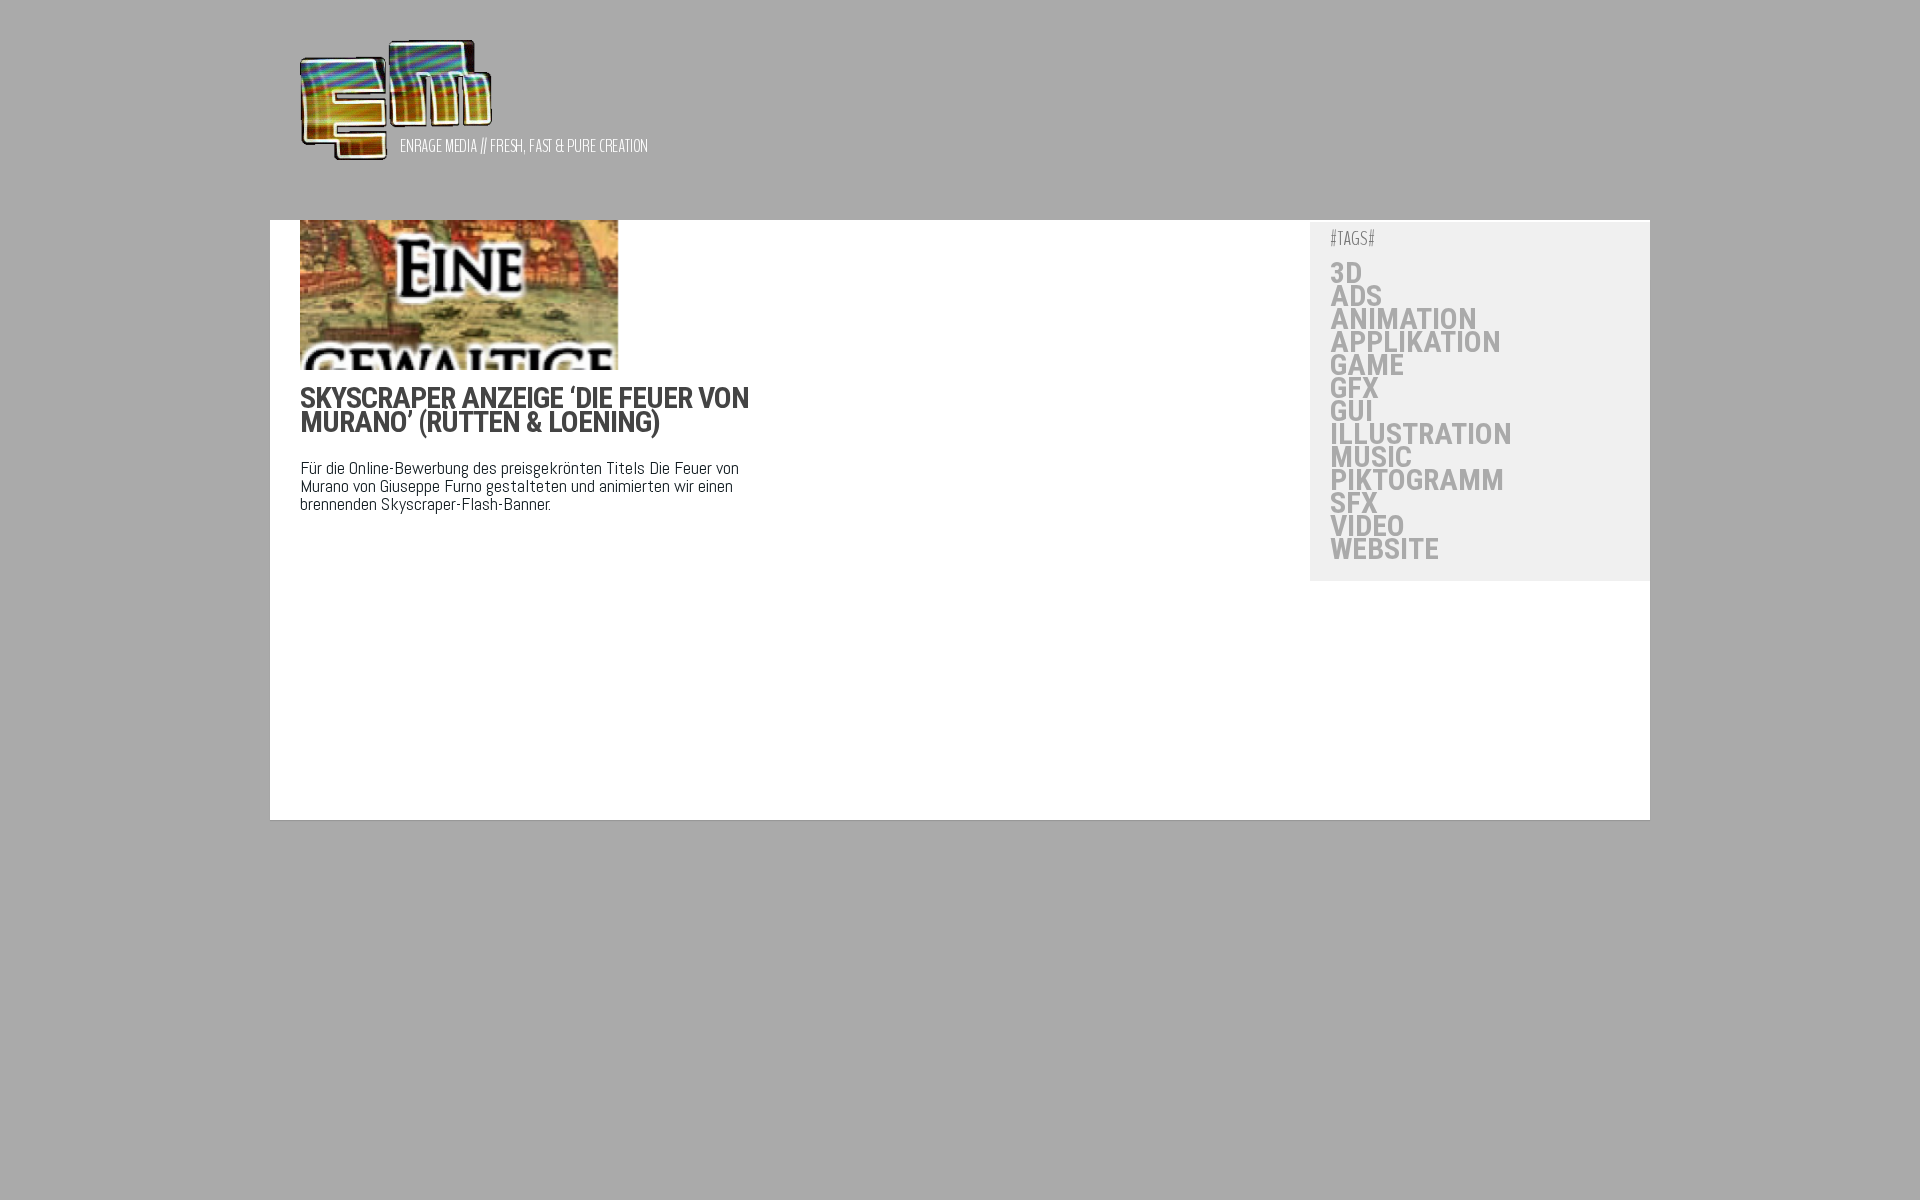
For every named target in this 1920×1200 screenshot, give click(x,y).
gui (1351, 411)
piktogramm (1417, 480)
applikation (1415, 342)
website (1384, 549)
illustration (1421, 434)
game (1367, 365)
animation (1403, 319)
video (1367, 526)
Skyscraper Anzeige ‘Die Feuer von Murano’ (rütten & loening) (524, 409)
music (1371, 457)
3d (1346, 273)
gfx (1354, 388)
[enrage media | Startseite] (396, 110)
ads (1356, 296)
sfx (1354, 503)
